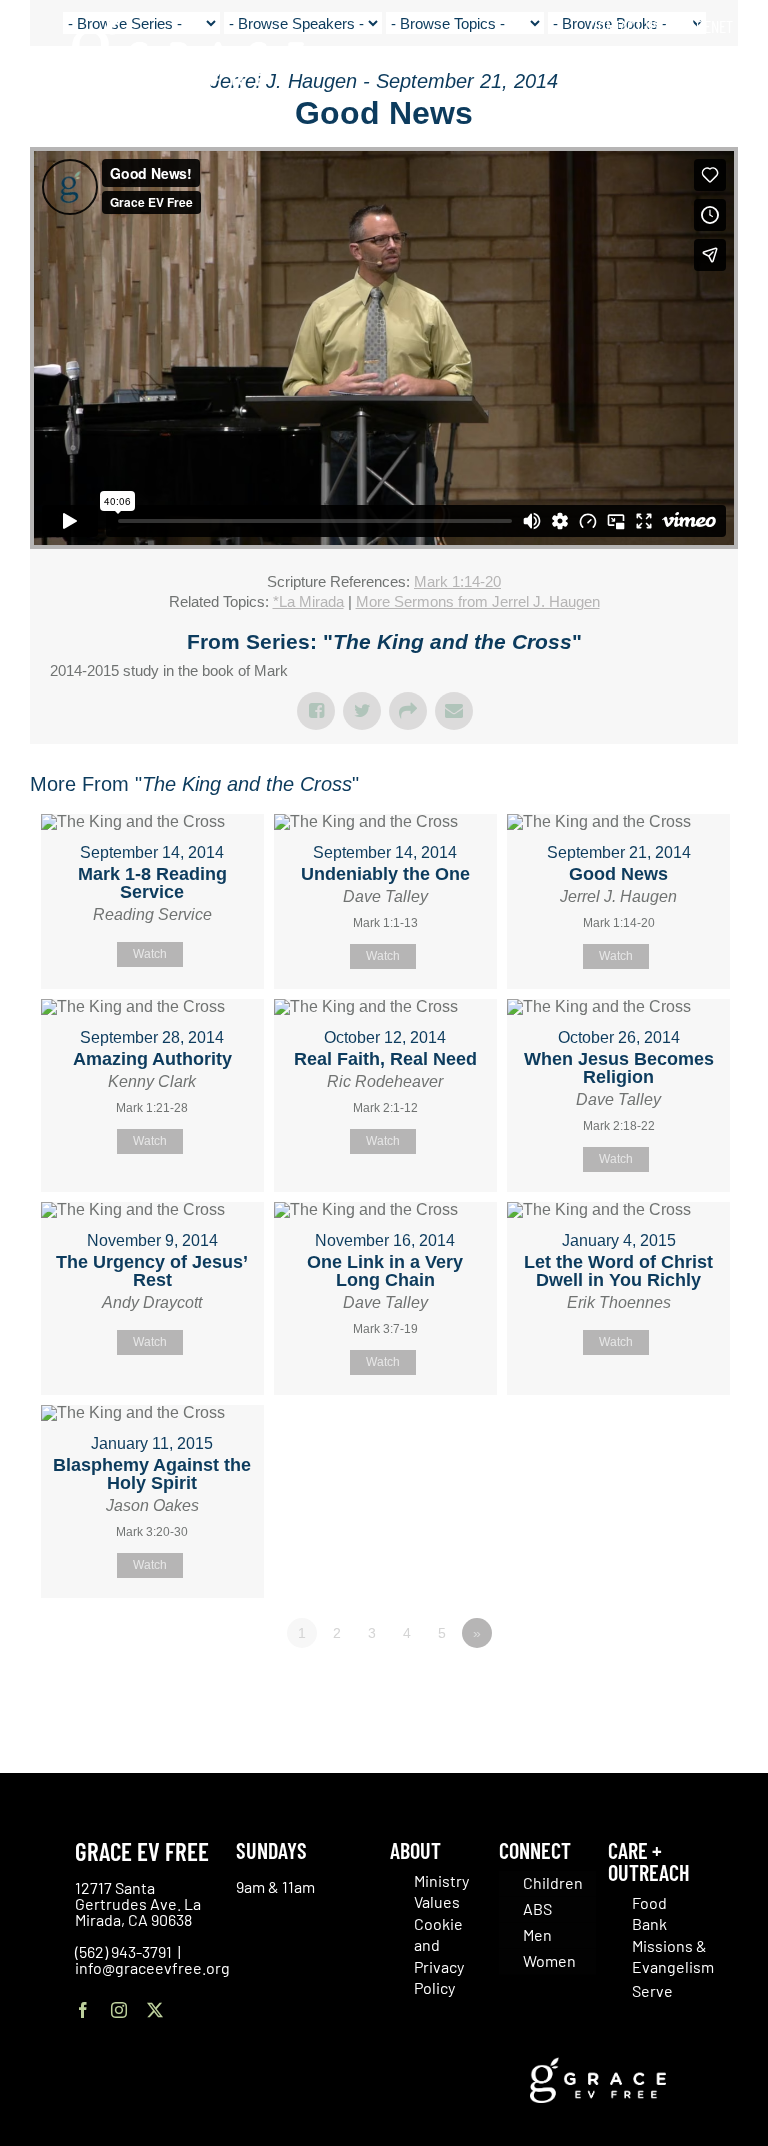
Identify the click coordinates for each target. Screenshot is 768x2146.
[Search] (726, 69)
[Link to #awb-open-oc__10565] (705, 129)
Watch (150, 954)
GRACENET (703, 26)
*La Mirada (308, 601)
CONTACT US (625, 26)
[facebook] (83, 2010)
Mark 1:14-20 (457, 581)
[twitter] (155, 2010)
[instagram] (119, 2010)
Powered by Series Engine (664, 1688)
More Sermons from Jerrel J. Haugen (478, 601)
